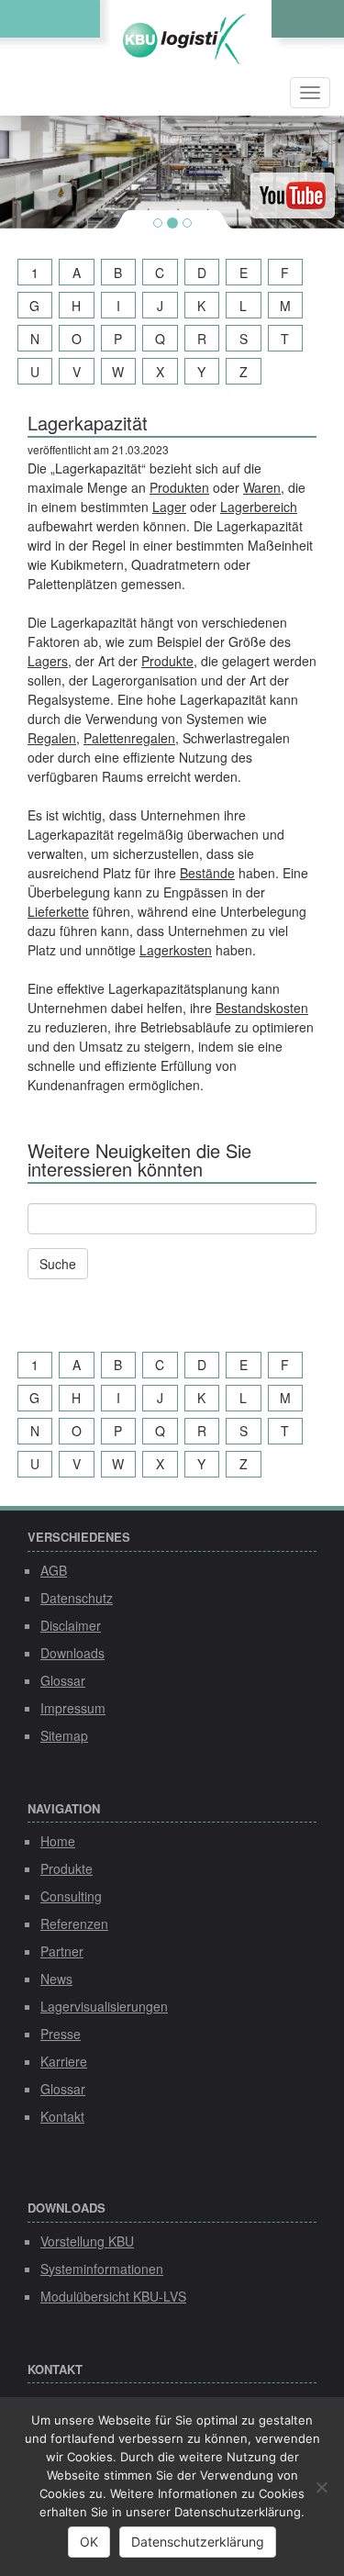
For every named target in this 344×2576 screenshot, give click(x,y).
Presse (61, 2034)
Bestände (207, 873)
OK (89, 2542)
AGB (54, 1570)
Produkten (179, 487)
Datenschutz (77, 1598)
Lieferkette (58, 911)
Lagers (48, 661)
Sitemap (64, 1735)
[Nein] (321, 2487)
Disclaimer (71, 1625)
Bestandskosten (262, 1008)
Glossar (63, 1680)
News (56, 1979)
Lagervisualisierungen (104, 2006)
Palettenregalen (129, 738)
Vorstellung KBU (87, 2241)
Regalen (52, 738)
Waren (262, 487)
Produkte (167, 661)
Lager (169, 507)
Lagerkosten (176, 950)
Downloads (72, 1653)
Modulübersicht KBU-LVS (113, 2296)
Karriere (64, 2061)
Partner (62, 1951)
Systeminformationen (102, 2269)
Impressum (73, 1708)
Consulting (71, 1896)
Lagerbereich (259, 507)
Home (58, 1841)
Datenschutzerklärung (198, 2542)
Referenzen (74, 1924)
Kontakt (62, 2116)
